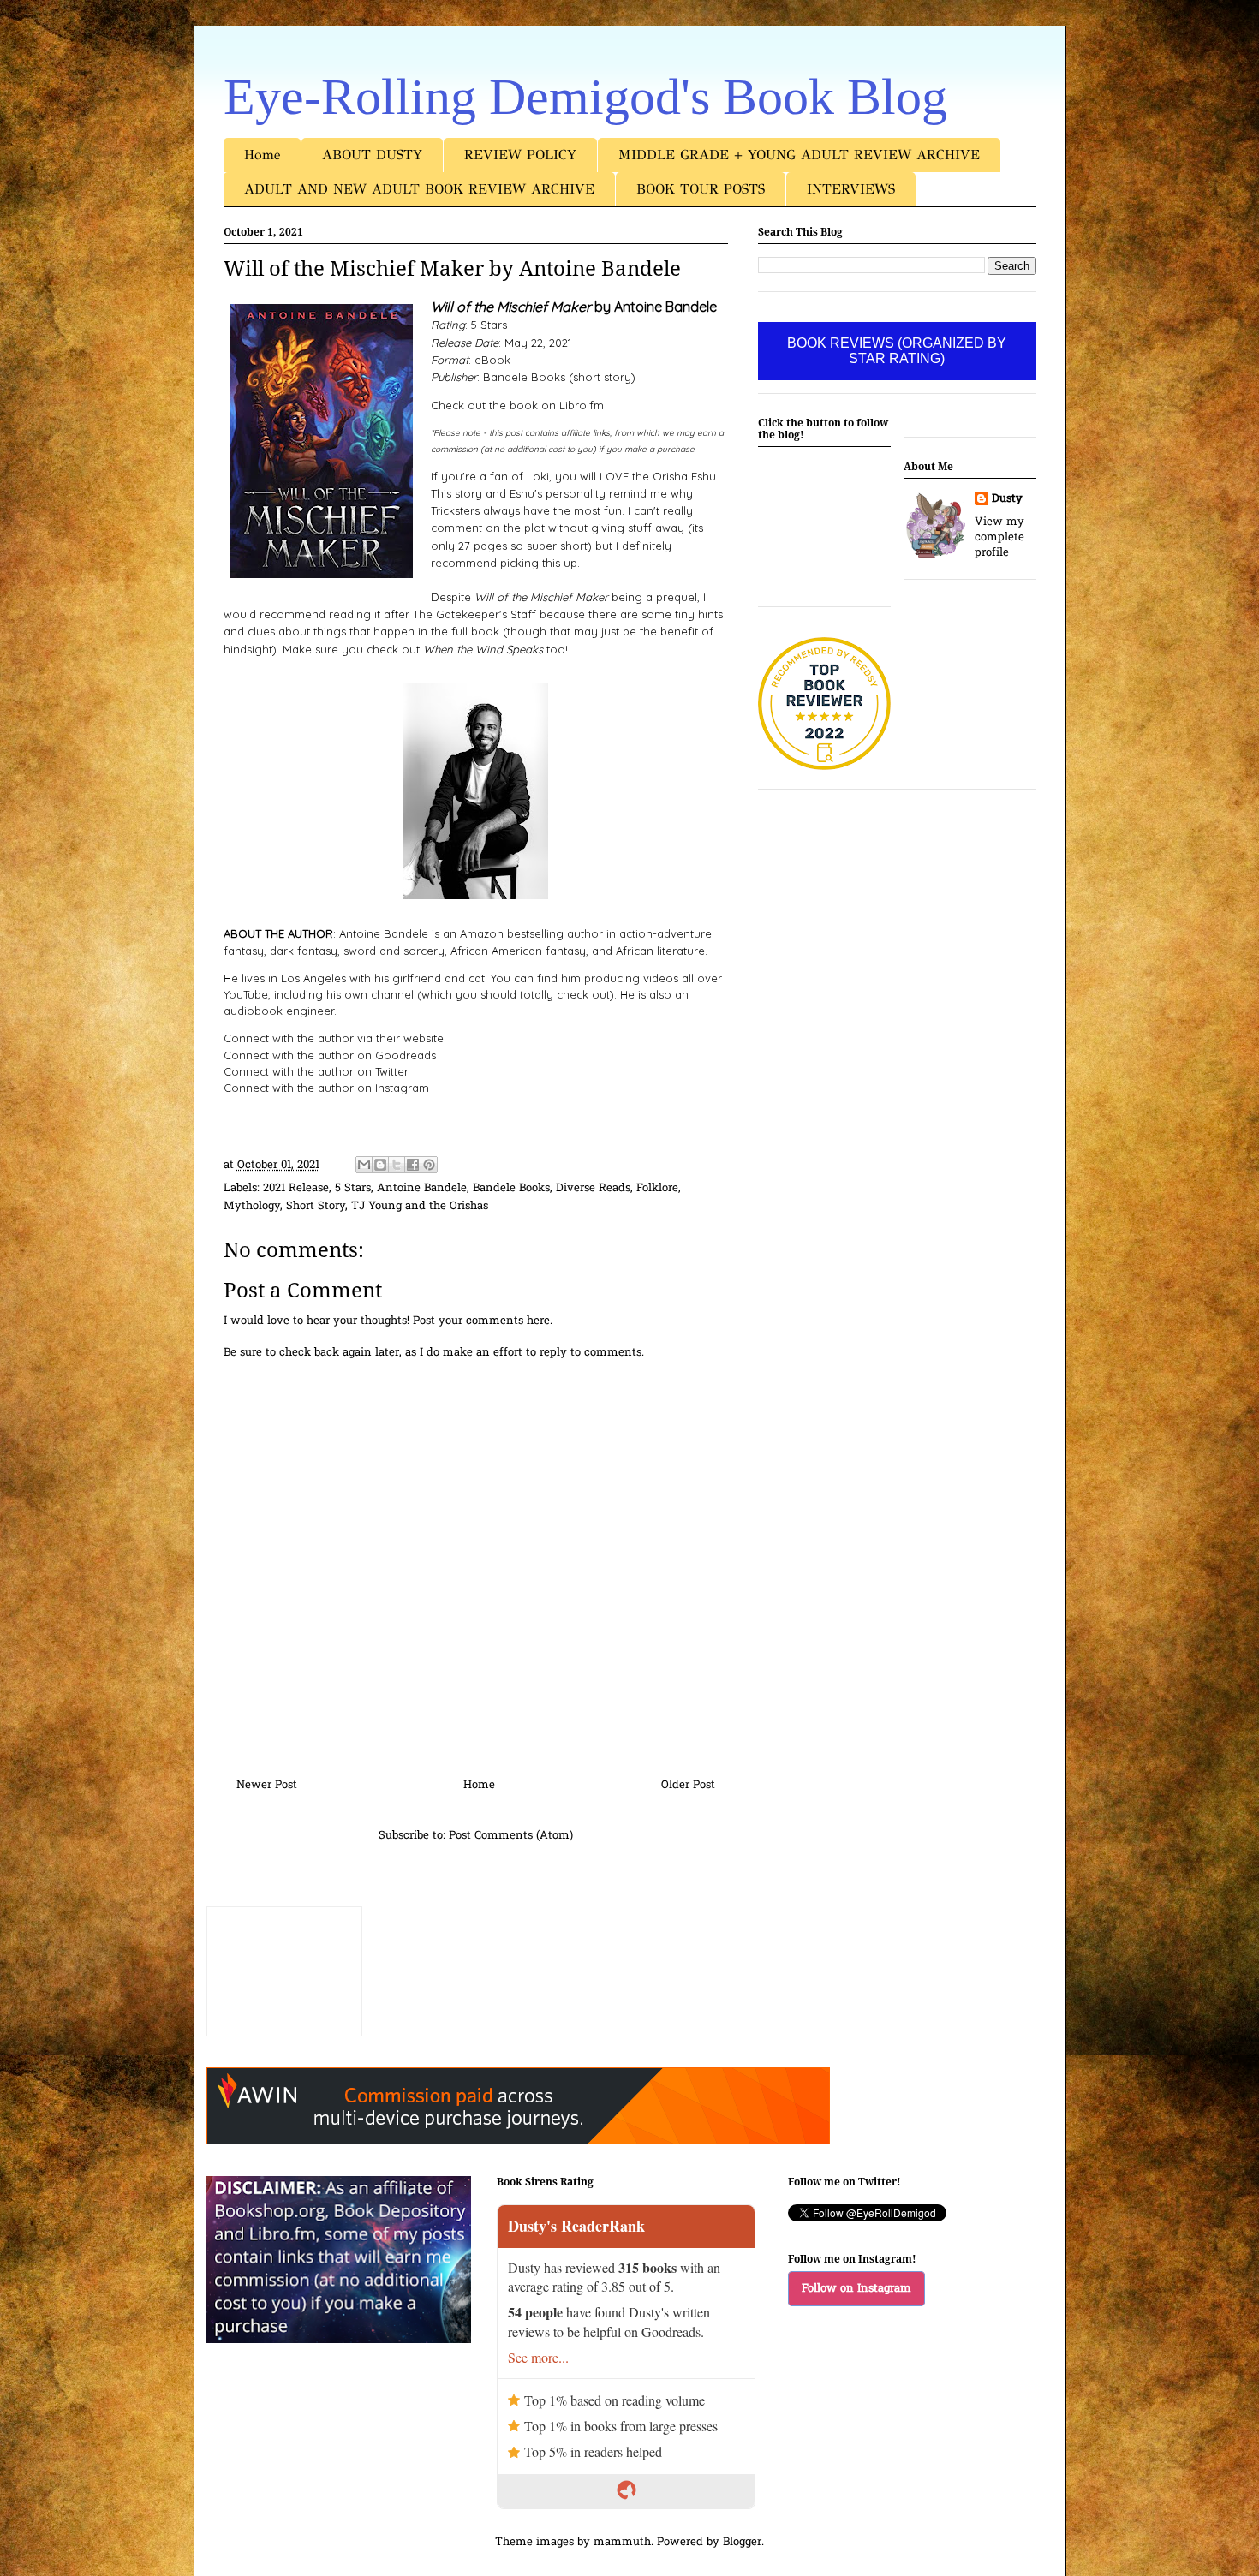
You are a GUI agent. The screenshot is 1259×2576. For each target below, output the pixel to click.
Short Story (316, 1206)
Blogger (742, 2542)
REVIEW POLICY (520, 155)
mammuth (622, 2542)
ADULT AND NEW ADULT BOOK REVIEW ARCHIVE (419, 189)
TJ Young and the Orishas (420, 1206)
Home (262, 155)
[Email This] (364, 1165)
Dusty (1007, 499)
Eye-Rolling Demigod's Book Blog (585, 97)
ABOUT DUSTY (372, 155)
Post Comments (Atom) (511, 1836)
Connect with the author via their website (334, 1038)
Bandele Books (511, 1188)
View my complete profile (999, 537)
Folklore (657, 1188)
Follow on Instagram (856, 2289)
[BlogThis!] (380, 1165)
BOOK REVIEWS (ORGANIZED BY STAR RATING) (897, 351)
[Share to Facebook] (413, 1165)
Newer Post (267, 1785)
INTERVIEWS (851, 189)
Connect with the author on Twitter (316, 1071)
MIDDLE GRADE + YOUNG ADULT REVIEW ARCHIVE (799, 155)
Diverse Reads (593, 1188)
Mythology (252, 1206)
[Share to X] (397, 1165)
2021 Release (296, 1188)
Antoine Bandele (422, 1188)
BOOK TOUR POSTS (701, 189)
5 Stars (353, 1188)
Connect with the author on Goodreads (330, 1055)
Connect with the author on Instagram (326, 1088)
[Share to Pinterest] (429, 1165)
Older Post (688, 1785)
